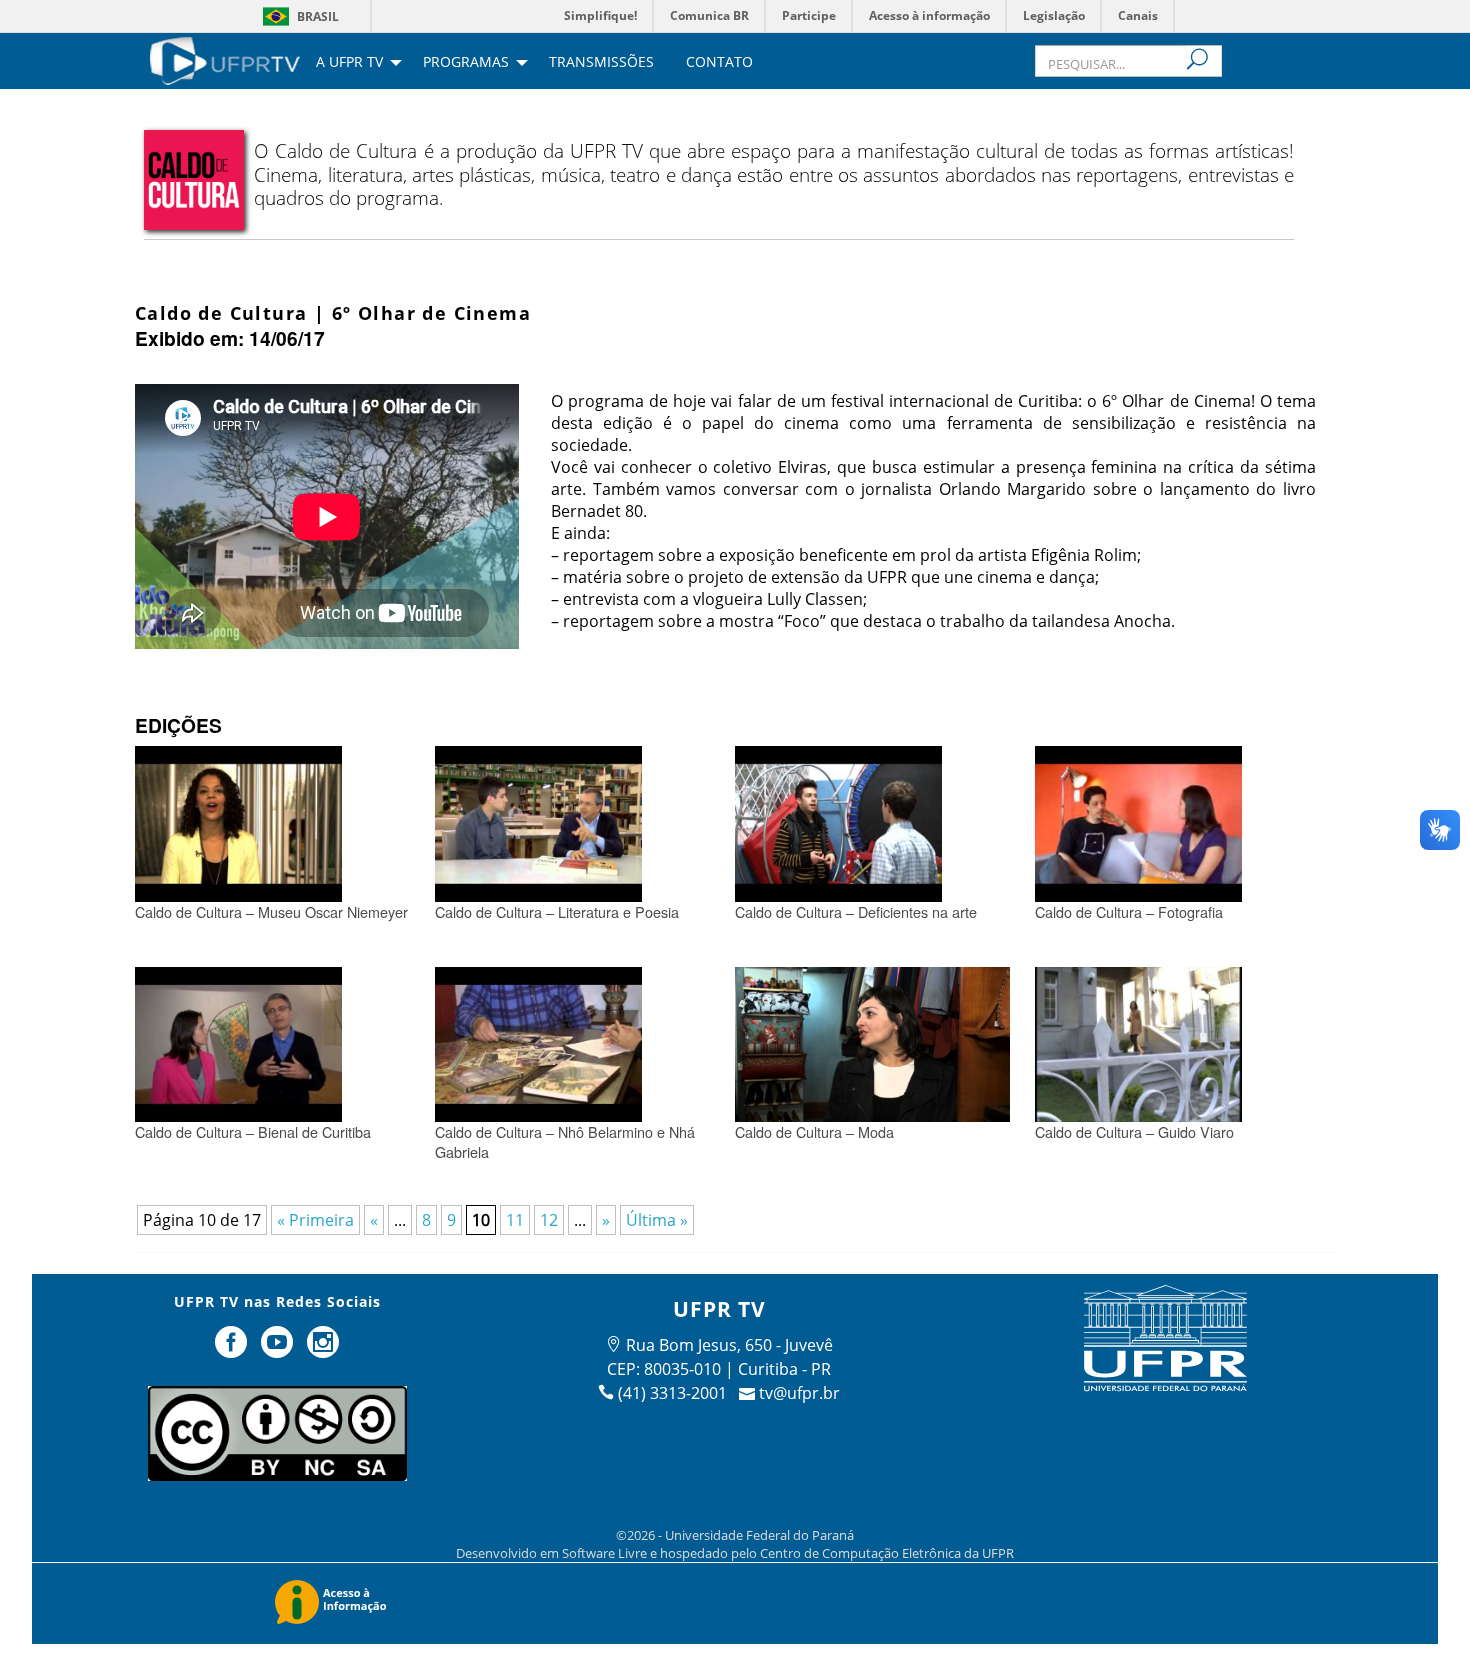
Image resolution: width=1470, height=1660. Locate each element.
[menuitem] (225, 59)
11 (515, 1220)
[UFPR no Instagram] (323, 1350)
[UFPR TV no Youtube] (279, 1350)
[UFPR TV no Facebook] (234, 1350)
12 (549, 1220)
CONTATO (719, 63)
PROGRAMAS (466, 63)
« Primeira (315, 1220)
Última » (657, 1220)
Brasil (318, 16)
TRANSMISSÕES (601, 63)
